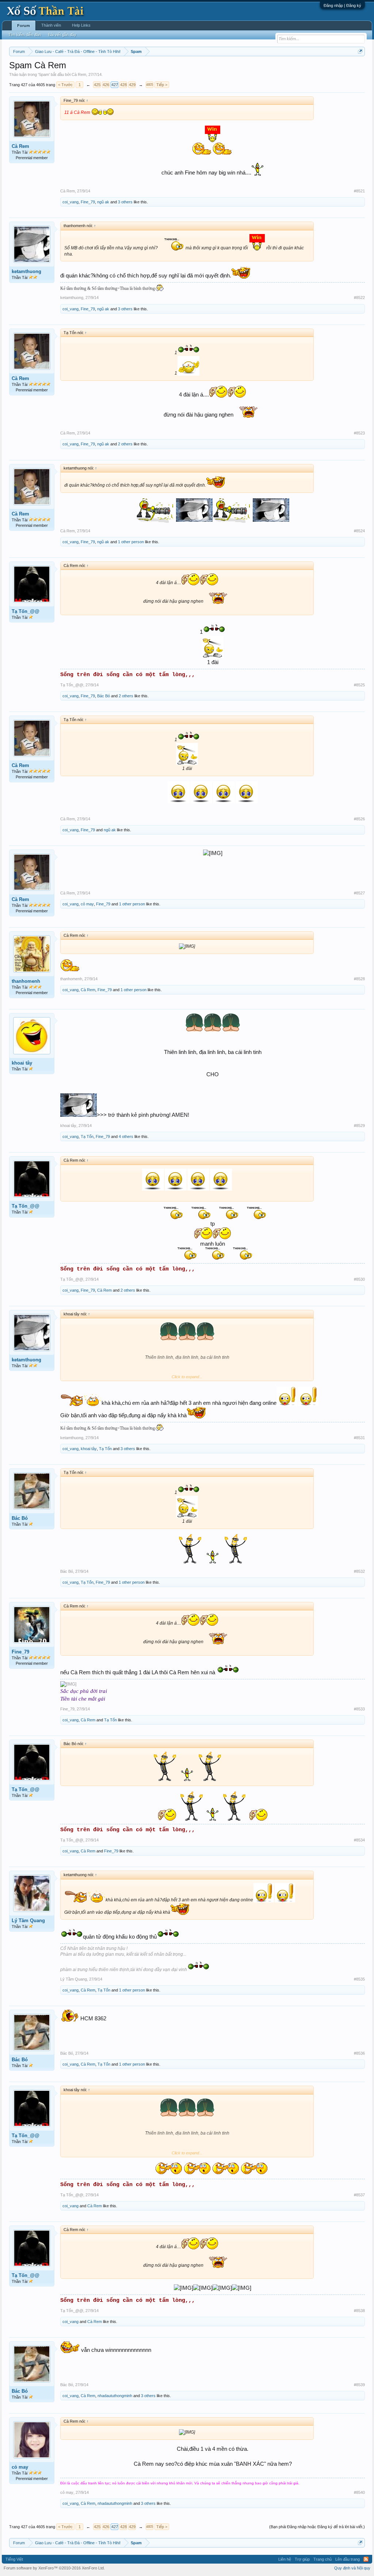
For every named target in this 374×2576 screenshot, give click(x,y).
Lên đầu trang (348, 2559)
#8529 (359, 1126)
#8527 (359, 893)
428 (123, 85)
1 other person (131, 542)
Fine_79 (88, 202)
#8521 (359, 191)
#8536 (359, 2053)
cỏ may (87, 904)
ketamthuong (26, 271)
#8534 (359, 1840)
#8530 (359, 1279)
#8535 (359, 1979)
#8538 (359, 2311)
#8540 (359, 2492)
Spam (44, 74)
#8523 (359, 433)
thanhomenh (26, 981)
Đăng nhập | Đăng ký (342, 5)
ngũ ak (103, 202)
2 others (125, 444)
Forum (24, 26)
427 (115, 85)
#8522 (359, 298)
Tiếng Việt (14, 2559)
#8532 (359, 1571)
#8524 (359, 531)
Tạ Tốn (87, 1136)
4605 (149, 85)
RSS (366, 2559)
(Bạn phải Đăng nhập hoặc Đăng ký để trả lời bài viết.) (317, 2527)
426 (106, 85)
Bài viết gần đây (62, 35)
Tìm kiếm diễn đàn (25, 35)
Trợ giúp (302, 2559)
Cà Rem (79, 74)
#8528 (359, 979)
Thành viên (51, 25)
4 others (126, 1136)
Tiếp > (162, 85)
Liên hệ (285, 2559)
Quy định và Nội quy (352, 2568)
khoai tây (22, 1063)
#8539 (359, 2385)
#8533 (359, 1709)
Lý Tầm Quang (28, 1920)
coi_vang (70, 202)
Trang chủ (323, 2559)
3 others (125, 202)
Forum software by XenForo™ (54, 2568)
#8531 (359, 1438)
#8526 (359, 819)
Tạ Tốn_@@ (26, 611)
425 (97, 85)
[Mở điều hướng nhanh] (360, 51)
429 (132, 85)
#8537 (359, 2195)
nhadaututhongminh (115, 2396)
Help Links (81, 25)
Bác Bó (104, 696)
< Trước (65, 85)
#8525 (359, 685)
